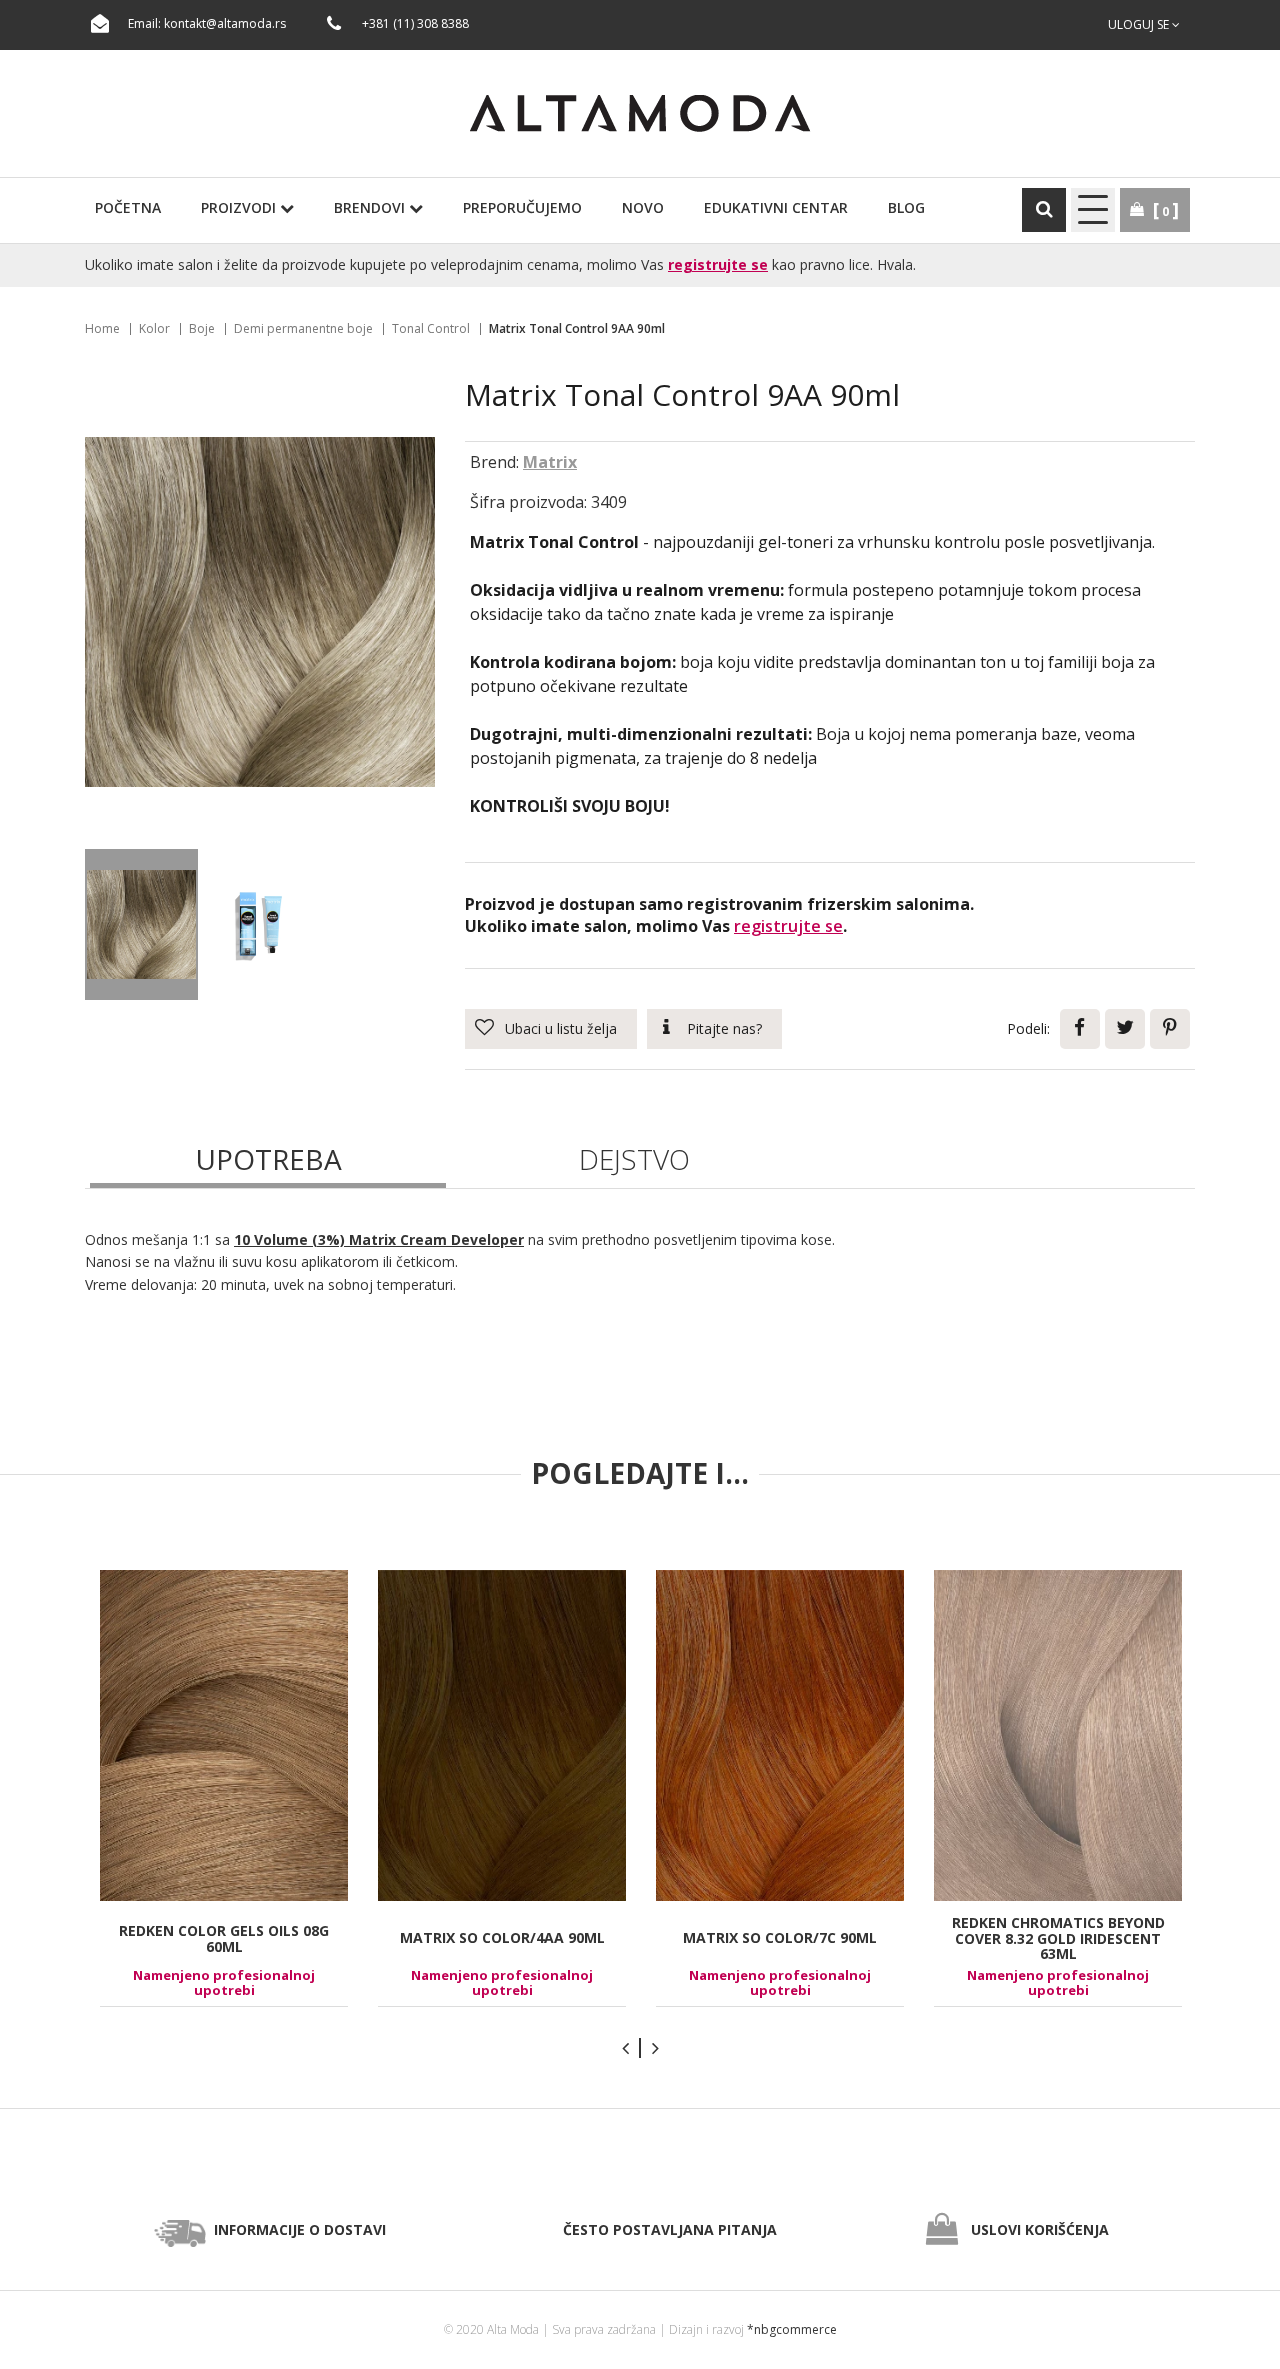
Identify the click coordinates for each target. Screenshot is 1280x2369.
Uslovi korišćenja (1040, 2229)
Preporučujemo (522, 207)
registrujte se (718, 264)
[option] (224, 1788)
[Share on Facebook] (1080, 1029)
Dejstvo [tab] (634, 1159)
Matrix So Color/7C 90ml (780, 1938)
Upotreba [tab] (268, 1159)
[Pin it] (1170, 1029)
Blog (906, 207)
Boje (202, 328)
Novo (643, 207)
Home (102, 328)
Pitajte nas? (724, 1028)
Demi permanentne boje (303, 328)
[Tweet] (1125, 1029)
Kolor (154, 328)
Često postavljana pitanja (670, 2229)
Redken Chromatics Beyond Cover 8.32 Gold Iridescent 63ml (1058, 1938)
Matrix (550, 462)
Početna (128, 207)
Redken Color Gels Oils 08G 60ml (224, 1938)
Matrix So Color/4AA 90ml (502, 1938)
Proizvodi (240, 207)
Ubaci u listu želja (561, 1028)
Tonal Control (431, 328)
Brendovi (371, 207)
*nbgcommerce (792, 2329)
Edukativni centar (776, 207)
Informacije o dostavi (300, 2229)
